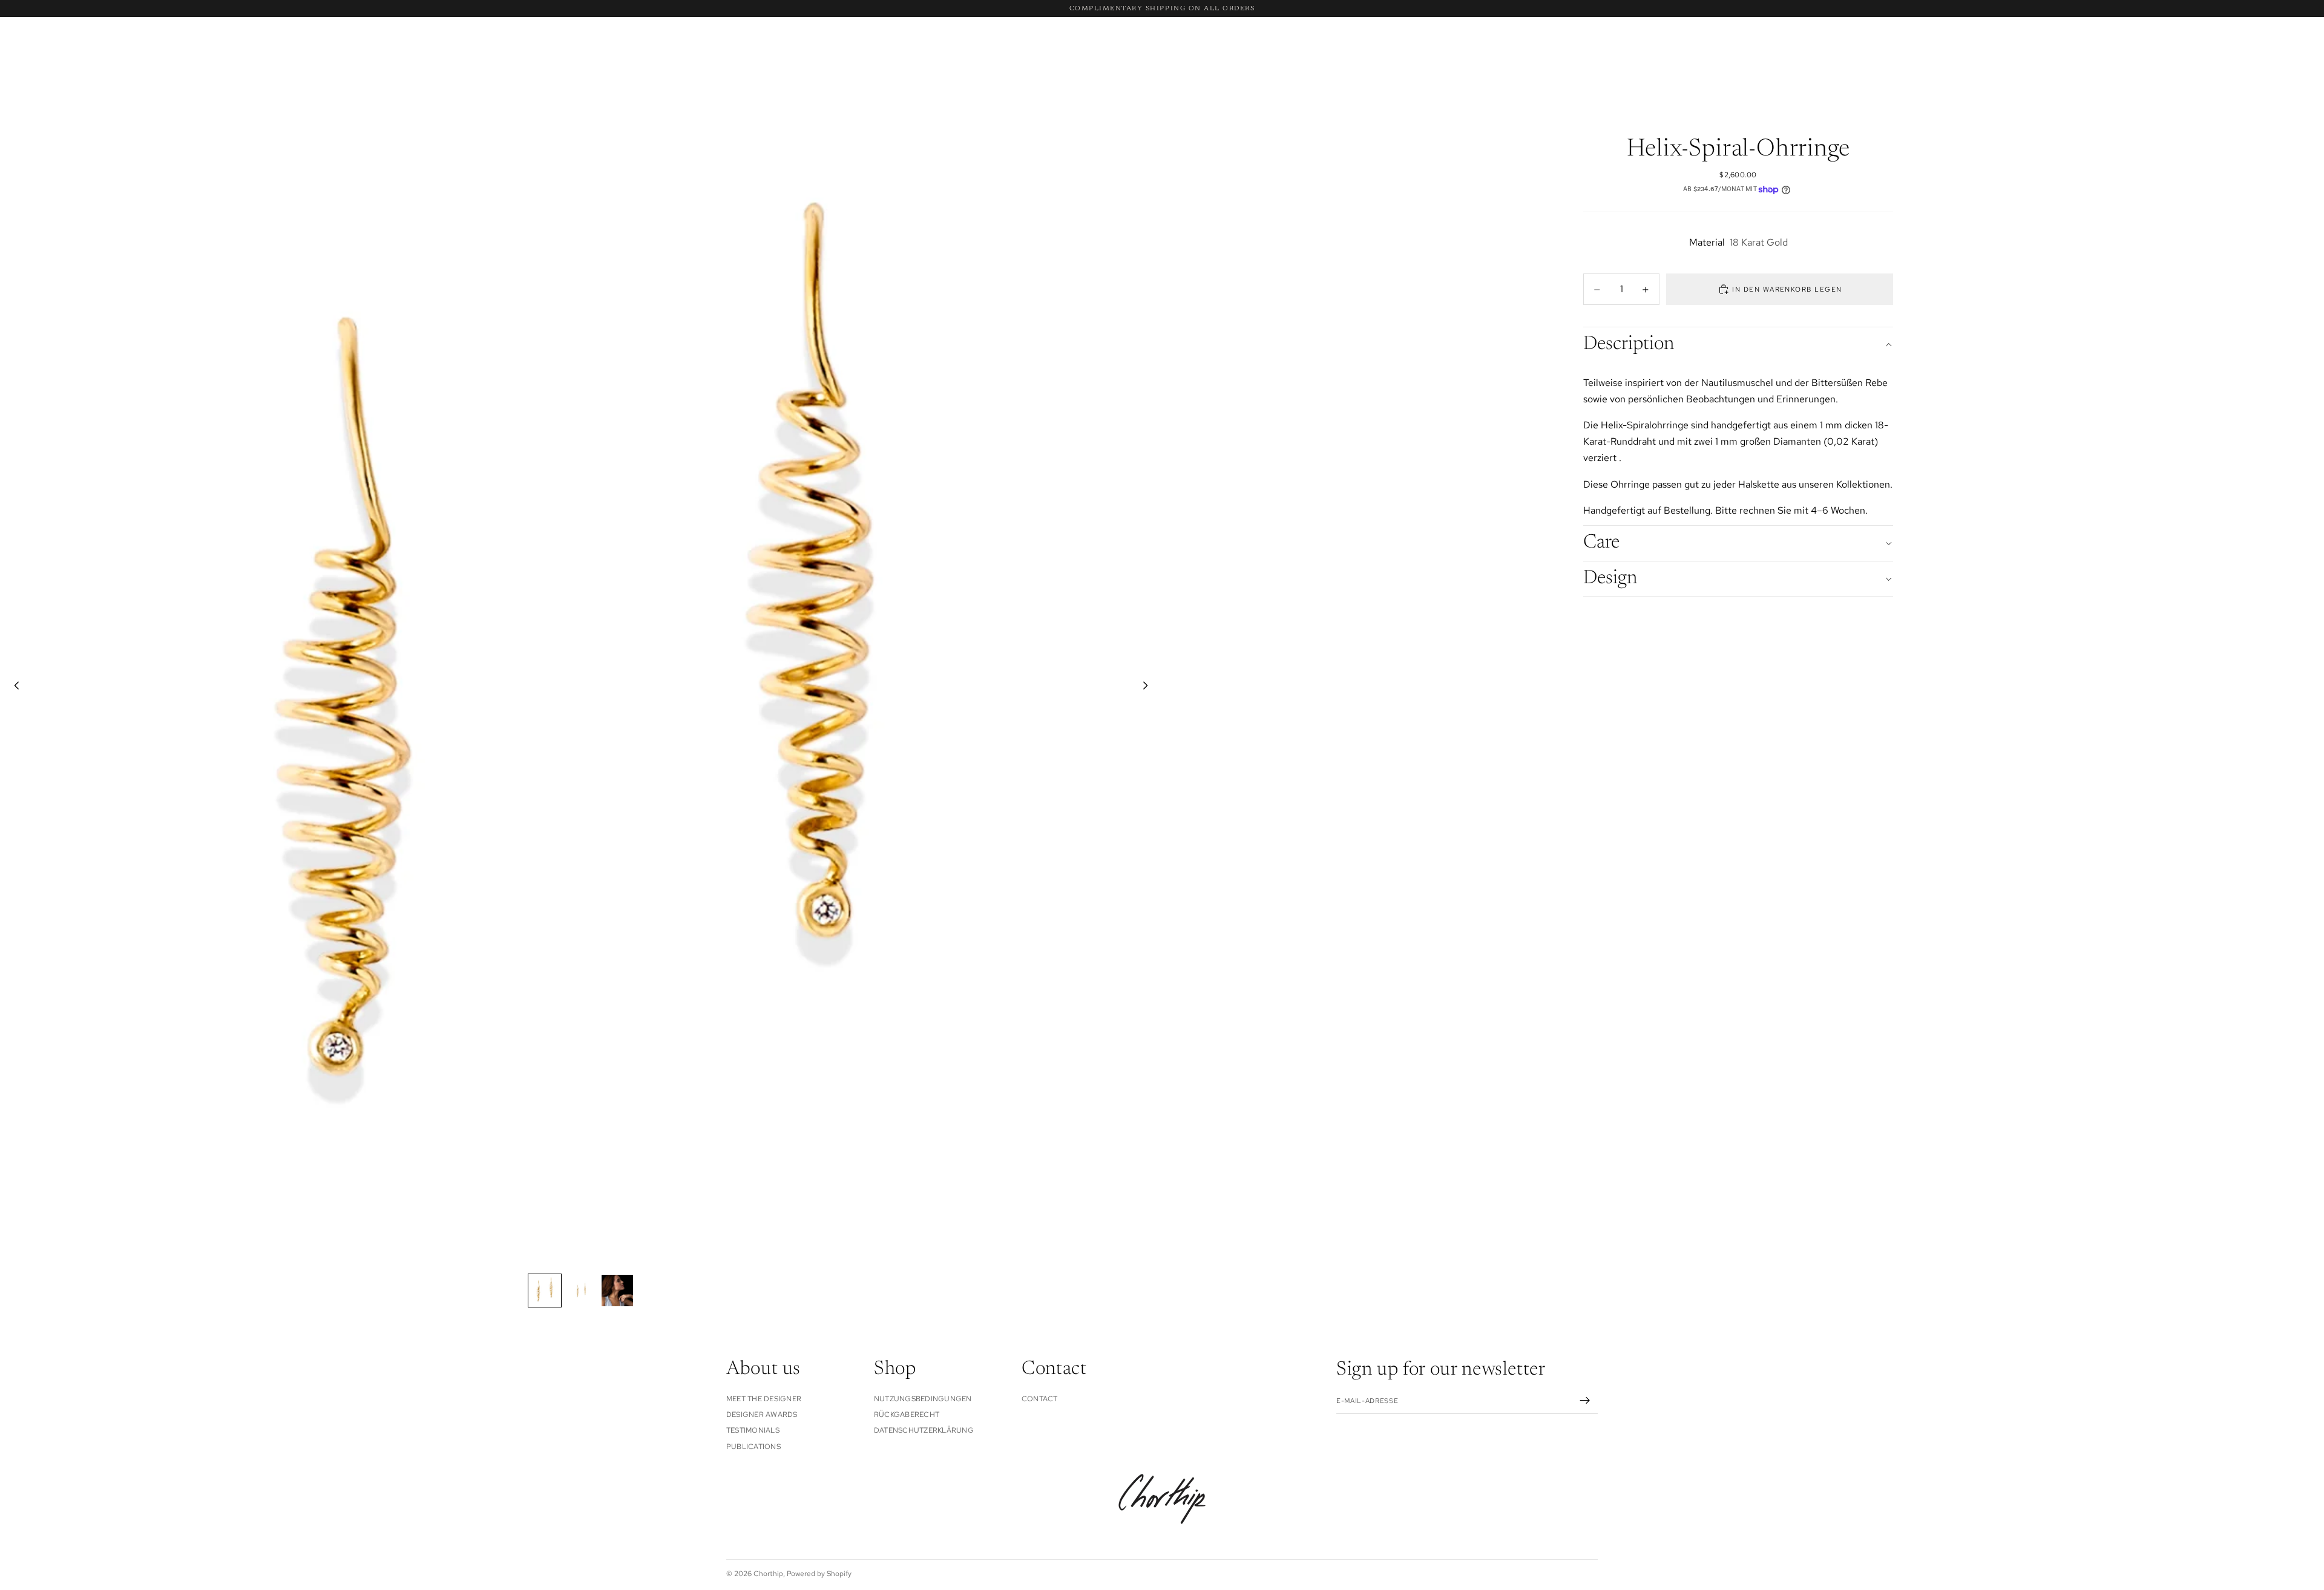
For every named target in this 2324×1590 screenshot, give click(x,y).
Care (1601, 543)
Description (1629, 345)
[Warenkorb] (2291, 56)
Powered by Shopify (819, 1574)
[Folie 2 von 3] (581, 1291)
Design (1610, 578)
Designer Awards (762, 1415)
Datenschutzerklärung (924, 1430)
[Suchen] (28, 56)
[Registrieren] (1585, 1401)
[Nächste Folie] (1149, 687)
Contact (1040, 1398)
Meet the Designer (764, 1398)
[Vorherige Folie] (13, 687)
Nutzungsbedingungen (923, 1398)
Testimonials (753, 1430)
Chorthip (768, 1574)
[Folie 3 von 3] (617, 1291)
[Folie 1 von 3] (545, 1291)
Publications (753, 1446)
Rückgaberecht (907, 1415)
